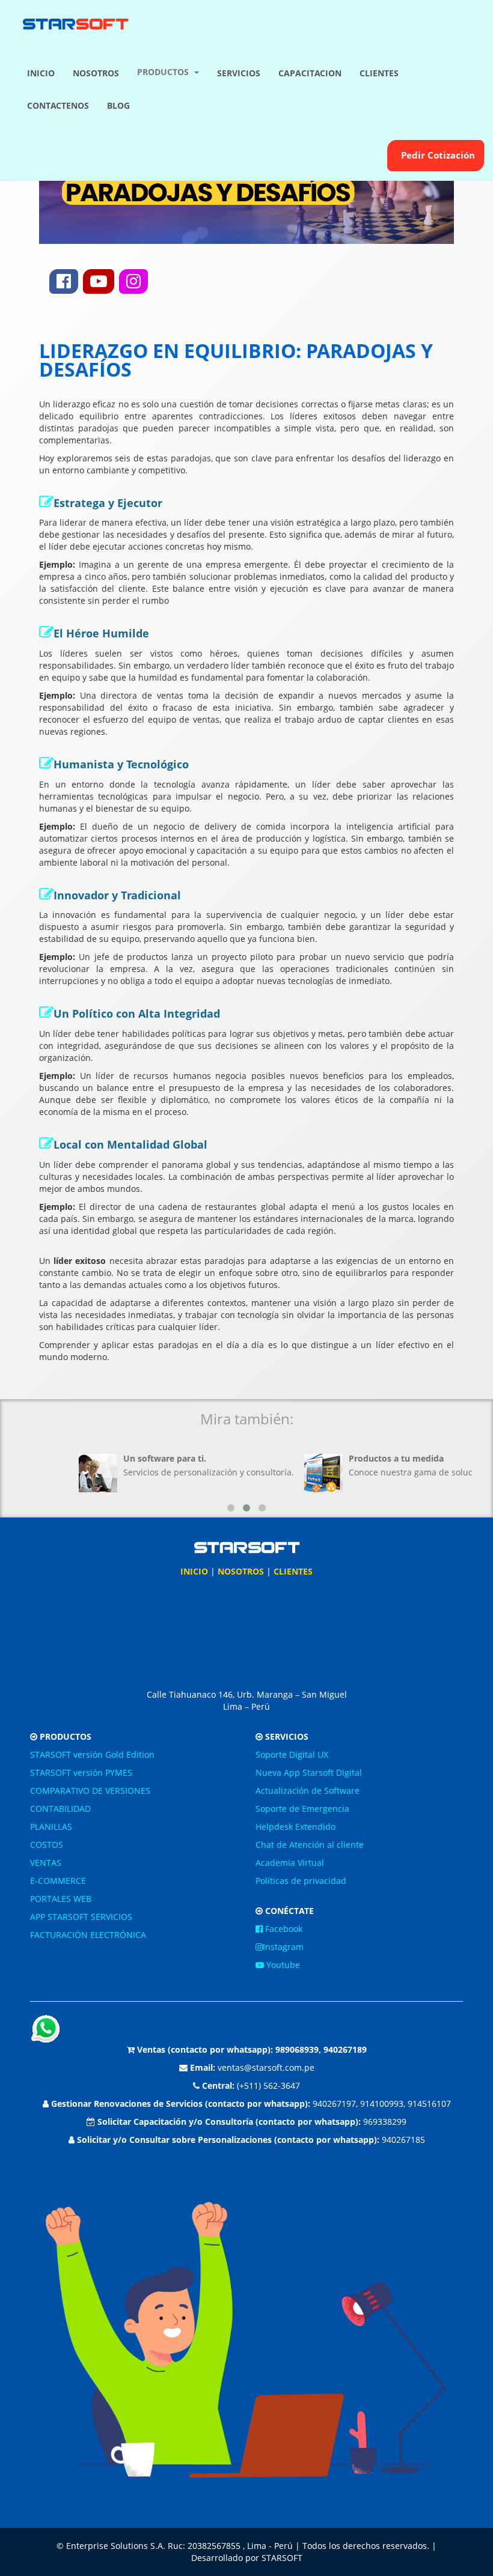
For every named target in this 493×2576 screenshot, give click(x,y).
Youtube (282, 1965)
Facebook (283, 1929)
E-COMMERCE (58, 1881)
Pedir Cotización (436, 155)
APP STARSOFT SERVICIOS (81, 1917)
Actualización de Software (308, 1791)
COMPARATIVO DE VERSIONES (90, 1791)
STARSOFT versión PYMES (81, 1773)
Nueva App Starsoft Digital (309, 1773)
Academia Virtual (290, 1863)
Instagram (283, 1947)
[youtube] (99, 281)
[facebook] (64, 281)
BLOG (118, 105)
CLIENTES (379, 73)
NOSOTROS (96, 73)
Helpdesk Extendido (295, 1827)
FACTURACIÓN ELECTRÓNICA (88, 1935)
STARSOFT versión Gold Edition (92, 1754)
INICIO (41, 73)
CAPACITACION (310, 73)
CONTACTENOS (58, 105)
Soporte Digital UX (292, 1754)
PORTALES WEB (61, 1899)
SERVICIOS (239, 73)
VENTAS (46, 1863)
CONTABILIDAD (60, 1809)
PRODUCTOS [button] (165, 72)
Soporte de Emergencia (302, 1809)
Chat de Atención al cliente (310, 1845)
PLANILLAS (51, 1827)
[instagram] (133, 281)
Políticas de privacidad (301, 1881)
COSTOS (47, 1845)
